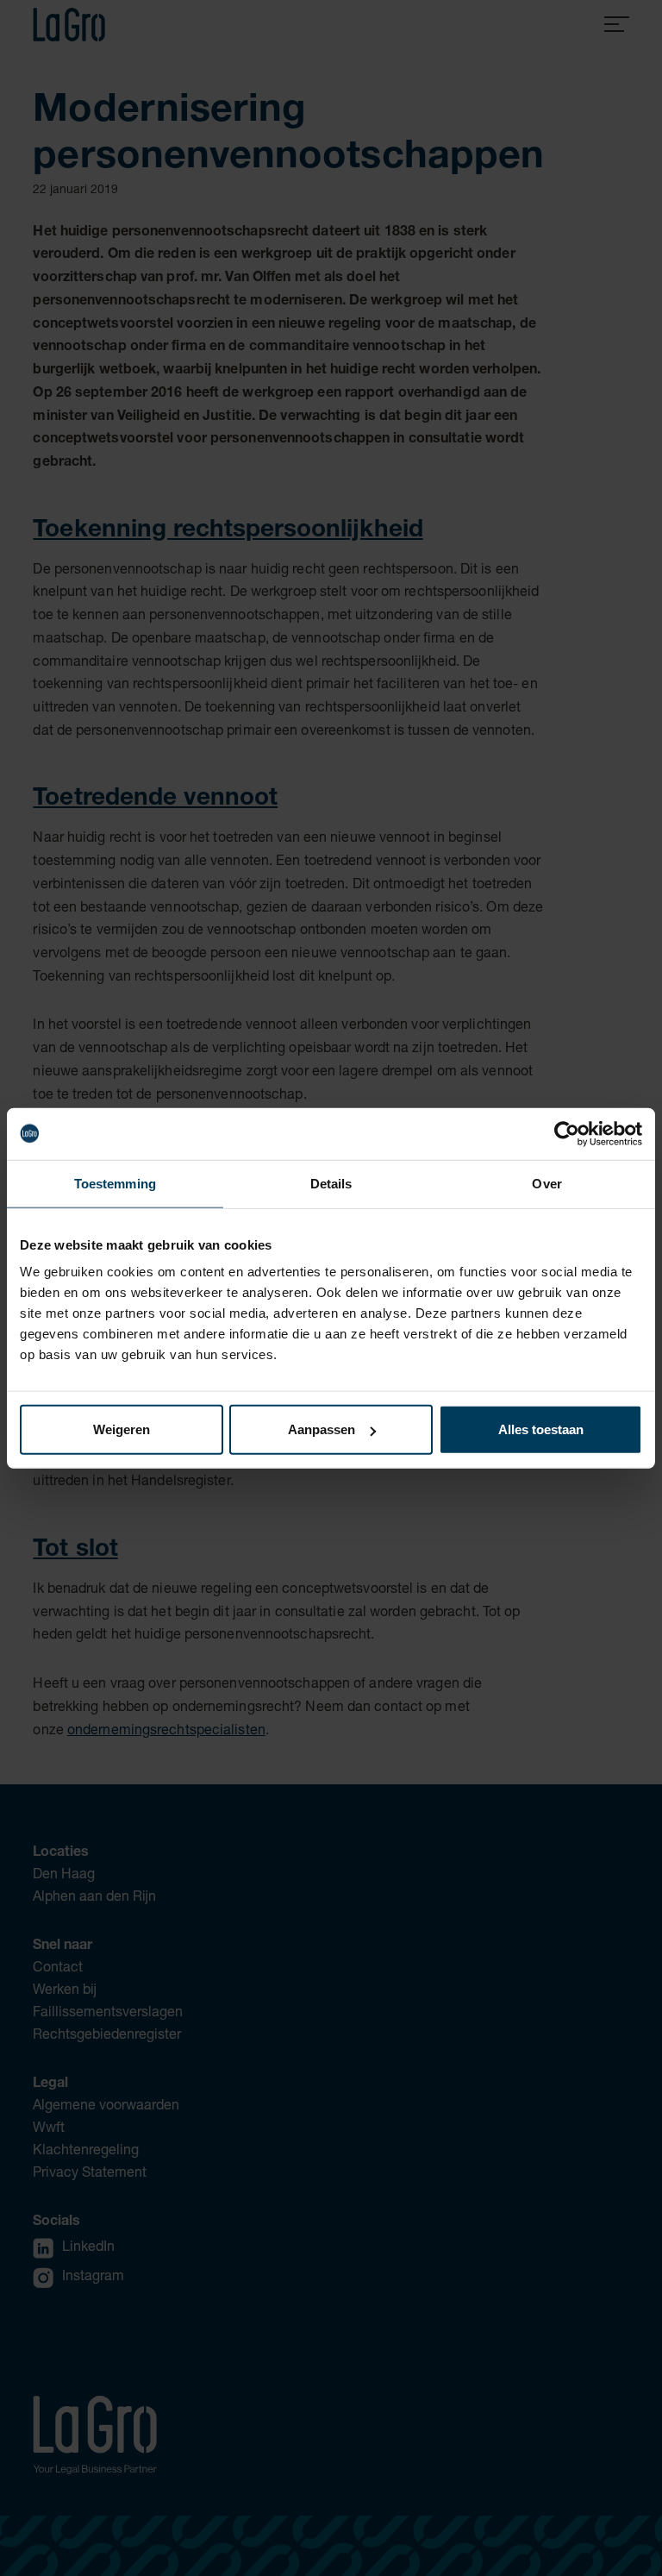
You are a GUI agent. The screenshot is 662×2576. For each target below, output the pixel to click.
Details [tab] (331, 1183)
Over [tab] (546, 1183)
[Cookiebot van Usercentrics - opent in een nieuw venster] (567, 1133)
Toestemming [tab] (115, 1183)
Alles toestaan (541, 1429)
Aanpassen (322, 1429)
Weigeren (122, 1429)
